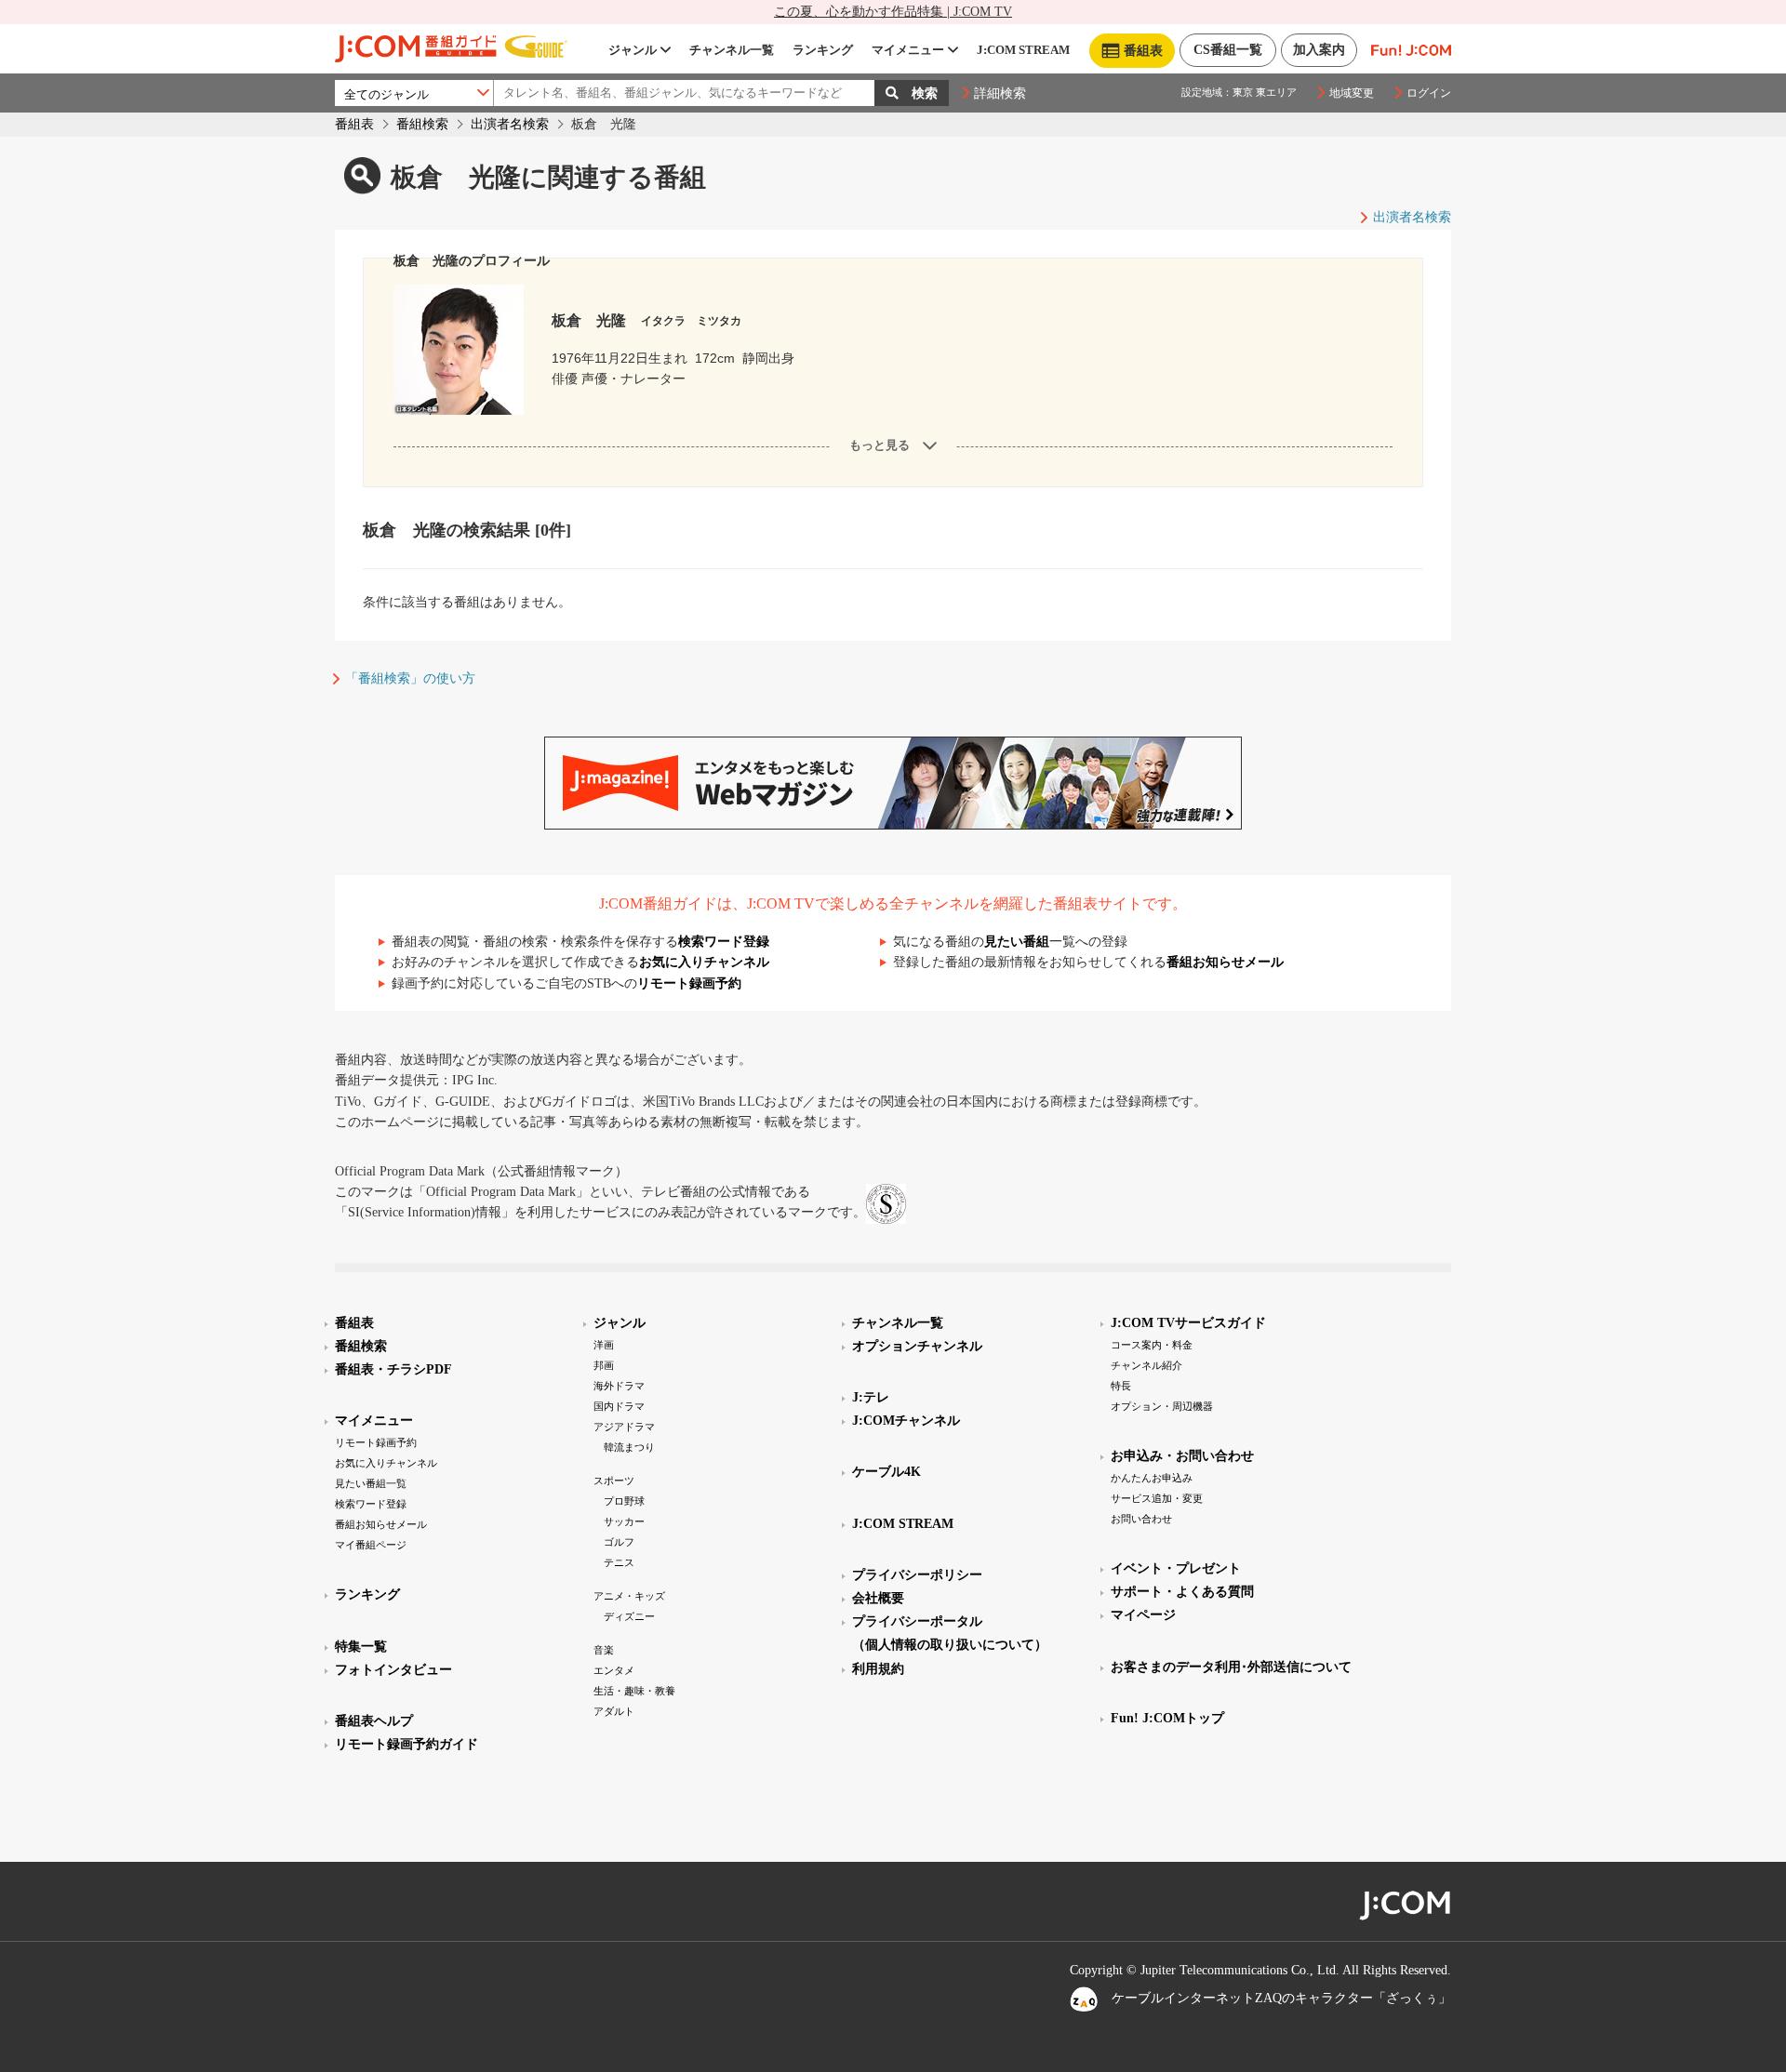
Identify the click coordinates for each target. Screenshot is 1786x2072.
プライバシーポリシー (917, 1575)
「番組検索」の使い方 (410, 678)
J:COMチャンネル (906, 1421)
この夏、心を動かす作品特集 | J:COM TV (893, 12)
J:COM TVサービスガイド (1188, 1323)
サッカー (624, 1521)
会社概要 (878, 1598)
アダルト (614, 1711)
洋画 (604, 1345)
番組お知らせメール (1225, 962)
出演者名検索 (510, 124)
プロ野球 (624, 1501)
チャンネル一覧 (732, 50)
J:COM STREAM (1023, 50)
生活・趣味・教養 (634, 1691)
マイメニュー (908, 50)
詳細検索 (1000, 93)
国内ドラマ (619, 1406)
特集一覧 (361, 1647)
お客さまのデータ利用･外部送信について (1231, 1667)
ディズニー (629, 1616)
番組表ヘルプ (374, 1721)
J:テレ (871, 1397)
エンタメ (614, 1670)
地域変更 (1352, 93)
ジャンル (633, 50)
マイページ (1143, 1615)
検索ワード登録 (724, 942)
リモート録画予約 (689, 983)
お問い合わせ (1141, 1519)
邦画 (604, 1365)
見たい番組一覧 (371, 1483)
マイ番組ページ (371, 1545)
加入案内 (1319, 50)
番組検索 (422, 124)
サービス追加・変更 (1157, 1498)
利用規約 (878, 1669)
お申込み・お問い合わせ (1182, 1456)
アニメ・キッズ (629, 1596)
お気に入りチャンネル (704, 962)
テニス (619, 1562)
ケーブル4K (886, 1472)
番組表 (354, 124)
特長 (1121, 1386)
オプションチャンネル (917, 1346)
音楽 (604, 1650)
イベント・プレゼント (1176, 1568)
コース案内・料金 (1152, 1345)
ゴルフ (619, 1542)
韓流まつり (629, 1447)
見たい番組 (1017, 942)
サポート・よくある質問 (1182, 1592)
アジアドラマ (624, 1427)
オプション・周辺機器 (1162, 1406)
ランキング (823, 50)
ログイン (1429, 93)
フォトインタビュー (393, 1670)
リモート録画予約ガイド (407, 1744)
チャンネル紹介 (1146, 1365)
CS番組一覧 (1228, 50)
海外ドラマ (619, 1386)
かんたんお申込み (1152, 1478)
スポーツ (614, 1481)
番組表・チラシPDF (393, 1369)
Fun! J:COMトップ (1167, 1718)
